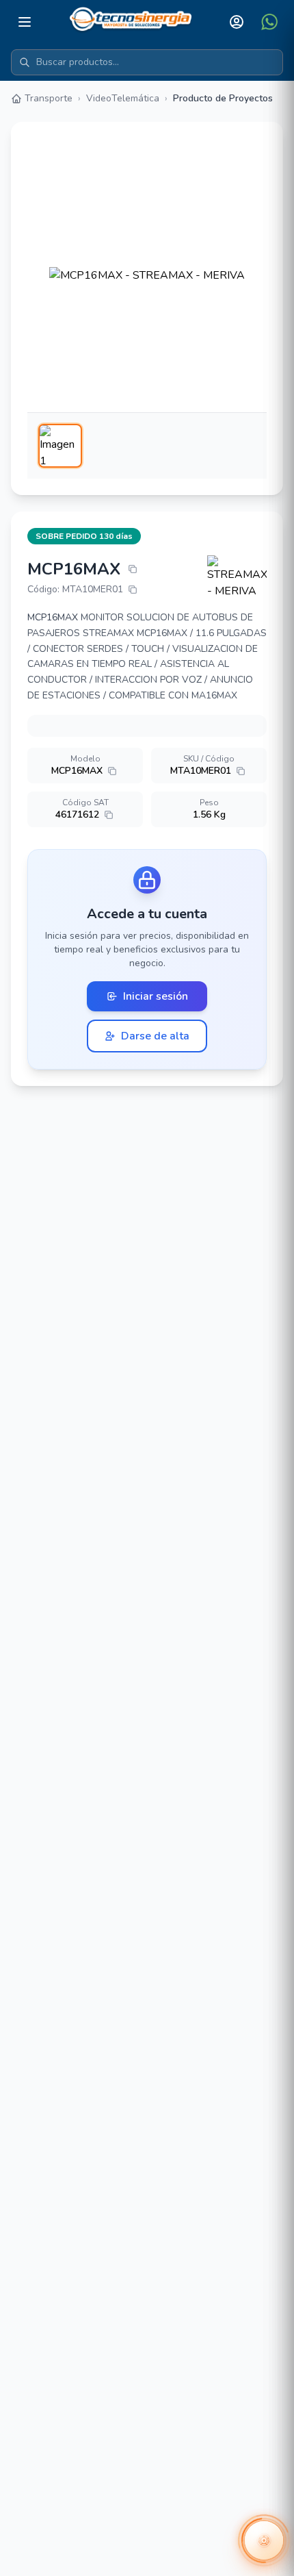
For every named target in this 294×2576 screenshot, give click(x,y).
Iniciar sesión (156, 996)
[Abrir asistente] (264, 2540)
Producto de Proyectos (223, 98)
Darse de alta (155, 1036)
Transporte (49, 98)
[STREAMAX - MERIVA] (237, 577)
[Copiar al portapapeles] (133, 569)
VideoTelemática (123, 98)
